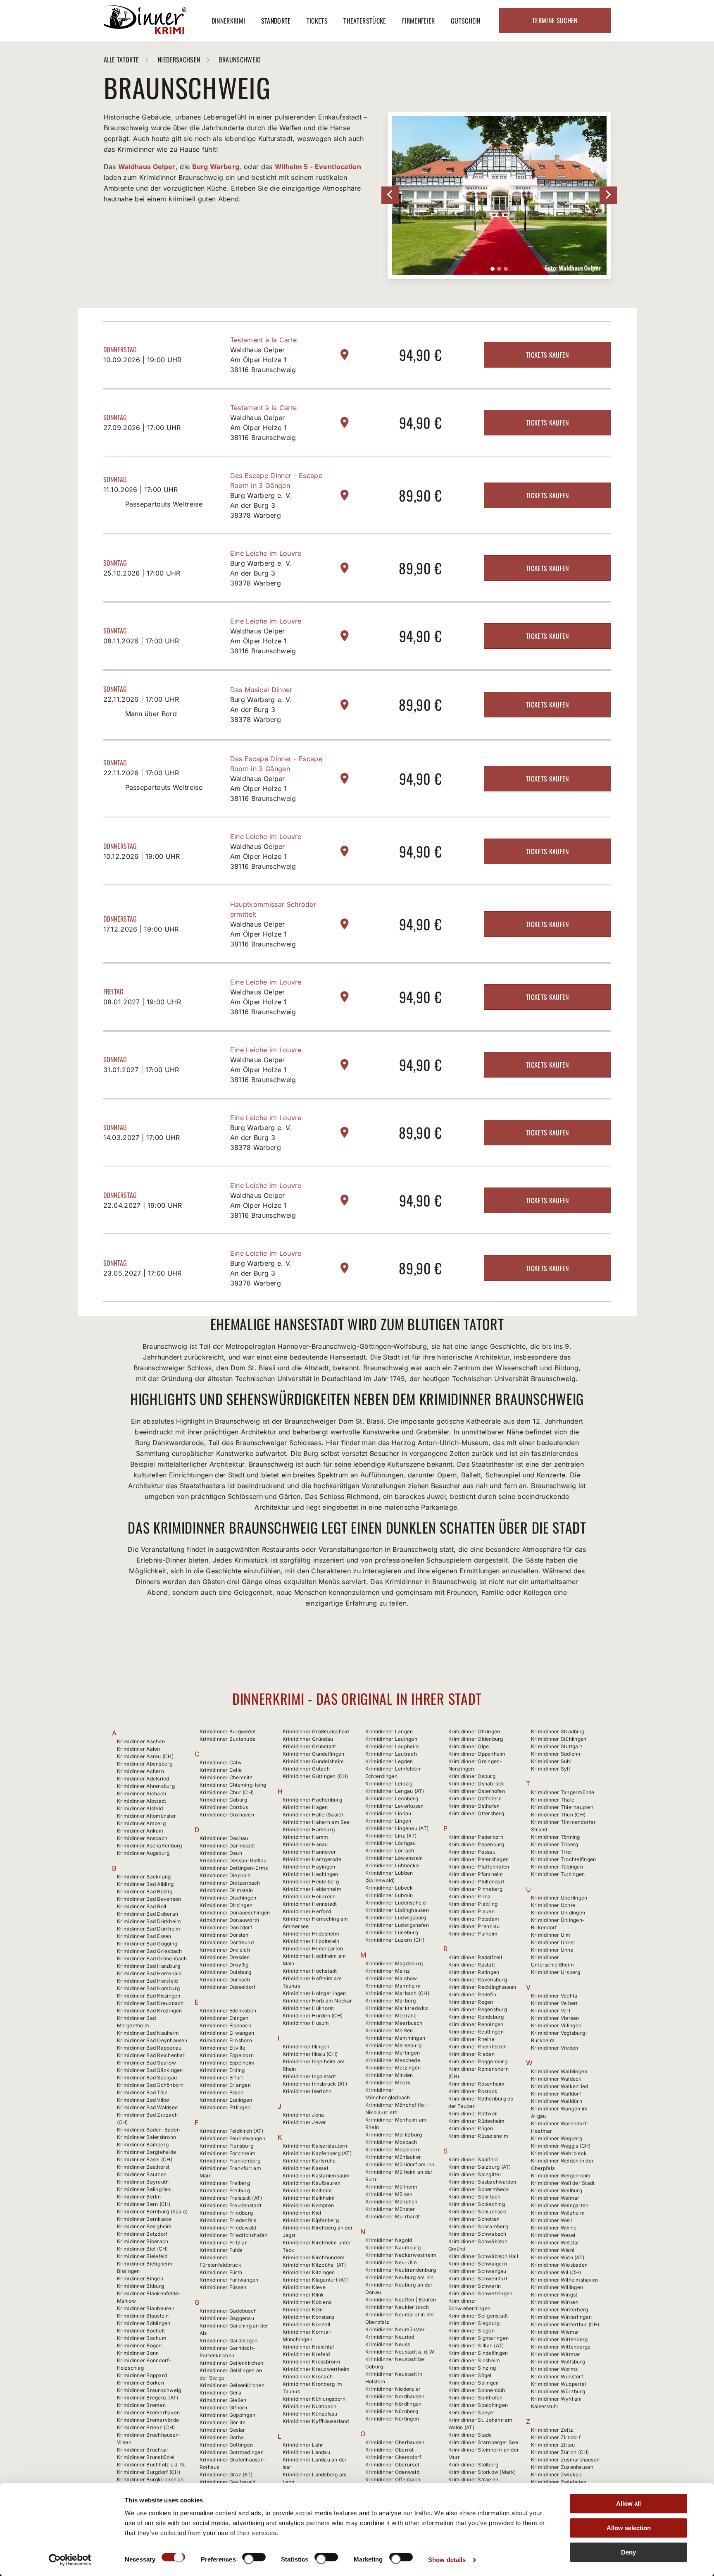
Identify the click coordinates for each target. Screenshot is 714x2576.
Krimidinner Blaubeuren (146, 2308)
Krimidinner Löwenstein (394, 1858)
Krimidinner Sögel (470, 2375)
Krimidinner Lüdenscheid (396, 1903)
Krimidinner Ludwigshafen (397, 1925)
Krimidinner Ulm (551, 1935)
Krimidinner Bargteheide (147, 2152)
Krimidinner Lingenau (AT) (397, 1828)
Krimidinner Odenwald (392, 2472)
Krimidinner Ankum (140, 1831)
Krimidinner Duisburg (225, 1972)
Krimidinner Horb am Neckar (318, 2001)
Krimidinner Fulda (221, 2250)
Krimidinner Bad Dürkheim (149, 1921)
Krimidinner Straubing (558, 1731)
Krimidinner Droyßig (224, 1965)
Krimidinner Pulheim (473, 1934)
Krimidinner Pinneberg (476, 1889)
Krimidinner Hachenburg (312, 1800)
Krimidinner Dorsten (224, 1935)
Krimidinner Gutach (306, 1769)
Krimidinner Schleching (477, 2204)
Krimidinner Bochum (142, 2338)
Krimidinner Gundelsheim (313, 1761)
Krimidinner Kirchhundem (314, 2257)
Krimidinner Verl (551, 2011)
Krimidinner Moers (388, 2083)
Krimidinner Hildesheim (311, 1934)
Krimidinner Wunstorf (557, 2376)
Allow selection (629, 2528)
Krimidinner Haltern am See (316, 1822)
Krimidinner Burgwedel (227, 1731)
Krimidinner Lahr (303, 2445)
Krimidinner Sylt (551, 1769)
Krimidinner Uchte (553, 1905)
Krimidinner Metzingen (393, 2068)
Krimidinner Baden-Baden (149, 2130)
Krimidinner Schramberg (478, 2226)
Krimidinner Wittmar (556, 2354)
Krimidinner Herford (307, 1911)
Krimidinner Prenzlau (474, 1926)
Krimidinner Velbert (555, 2003)
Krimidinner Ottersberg (476, 1813)
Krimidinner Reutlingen (476, 2032)
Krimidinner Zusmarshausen (565, 2460)
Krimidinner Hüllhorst (308, 2008)
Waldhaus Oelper (147, 167)
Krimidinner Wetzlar (555, 2243)
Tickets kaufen (547, 355)
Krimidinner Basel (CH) (145, 2159)
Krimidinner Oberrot (390, 2450)
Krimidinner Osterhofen (477, 1791)
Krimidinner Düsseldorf (227, 1987)
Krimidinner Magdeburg (394, 1963)
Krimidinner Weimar (555, 2198)
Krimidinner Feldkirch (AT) (231, 2131)
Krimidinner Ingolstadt (309, 2076)
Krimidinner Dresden (225, 1957)
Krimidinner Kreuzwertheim (316, 2369)
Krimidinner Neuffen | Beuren (401, 2300)
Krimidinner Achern (140, 1771)
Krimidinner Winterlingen (561, 2317)
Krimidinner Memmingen (395, 2038)
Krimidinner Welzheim (558, 2213)
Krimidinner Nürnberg (392, 2411)
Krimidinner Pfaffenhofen (479, 1867)
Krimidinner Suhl (551, 1761)
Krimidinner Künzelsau (310, 2414)
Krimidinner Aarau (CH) (145, 1756)
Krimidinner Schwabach (477, 2234)
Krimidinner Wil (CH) (556, 2272)
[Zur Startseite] (145, 32)
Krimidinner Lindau (388, 1813)
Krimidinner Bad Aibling (145, 1884)
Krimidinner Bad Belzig (145, 1891)
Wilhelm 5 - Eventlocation (318, 167)
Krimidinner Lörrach (390, 1851)
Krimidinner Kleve (304, 2287)
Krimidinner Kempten (308, 2205)
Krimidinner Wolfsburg (558, 2362)
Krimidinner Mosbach (391, 2142)
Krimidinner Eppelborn (227, 2055)
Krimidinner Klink (303, 2295)
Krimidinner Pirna (470, 1896)
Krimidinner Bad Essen (144, 1936)
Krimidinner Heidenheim (312, 1889)
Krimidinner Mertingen (393, 2053)
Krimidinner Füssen (223, 2287)
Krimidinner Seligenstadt (478, 2316)
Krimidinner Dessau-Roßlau (233, 1860)
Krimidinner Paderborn (476, 1837)
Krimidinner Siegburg (474, 2323)
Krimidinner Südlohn (556, 1754)
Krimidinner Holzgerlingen (314, 1993)
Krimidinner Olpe (469, 1746)
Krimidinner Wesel (553, 2235)
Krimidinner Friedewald (228, 2228)
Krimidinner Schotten (474, 2219)
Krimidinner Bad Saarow (146, 2063)
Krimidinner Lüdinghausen (397, 1910)
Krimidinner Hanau (305, 1844)
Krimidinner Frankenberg (230, 2161)
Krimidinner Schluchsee (477, 2212)
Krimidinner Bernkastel (145, 2219)
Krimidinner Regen (471, 2002)
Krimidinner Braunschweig (149, 2390)
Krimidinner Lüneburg (392, 1932)
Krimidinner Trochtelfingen (563, 1859)
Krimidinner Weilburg (557, 2190)
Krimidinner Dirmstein (226, 1890)
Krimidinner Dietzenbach (230, 1883)
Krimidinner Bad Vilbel (144, 2100)
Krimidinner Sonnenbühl (477, 2390)
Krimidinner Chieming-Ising (233, 1785)
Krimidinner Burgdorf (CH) (149, 2472)
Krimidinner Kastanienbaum (316, 2176)
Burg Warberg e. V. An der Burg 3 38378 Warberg (261, 505)
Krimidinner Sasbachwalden (482, 2182)
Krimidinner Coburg (223, 1800)
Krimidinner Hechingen (311, 1874)
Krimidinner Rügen (471, 2128)
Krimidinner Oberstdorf (393, 2457)
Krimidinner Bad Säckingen (150, 2070)
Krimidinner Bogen (139, 2345)
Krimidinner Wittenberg (559, 2339)
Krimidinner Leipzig (389, 1784)
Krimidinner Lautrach (391, 1754)
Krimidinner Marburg (391, 2001)
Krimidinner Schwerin (475, 2286)
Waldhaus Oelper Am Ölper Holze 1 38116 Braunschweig (263, 360)
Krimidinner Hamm (306, 1837)
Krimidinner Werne (554, 2228)
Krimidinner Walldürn (557, 2101)
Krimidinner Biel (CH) (143, 2249)
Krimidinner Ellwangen (227, 2033)
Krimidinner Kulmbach (310, 2406)
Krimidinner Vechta (554, 1996)
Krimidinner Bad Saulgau (147, 2078)
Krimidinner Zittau (553, 2445)
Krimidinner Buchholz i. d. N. (151, 2465)
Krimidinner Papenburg (476, 1844)
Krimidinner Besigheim (144, 2226)
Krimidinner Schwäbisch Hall (483, 2256)
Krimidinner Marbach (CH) (397, 1993)
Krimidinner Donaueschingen (235, 1913)
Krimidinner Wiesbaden (559, 2265)
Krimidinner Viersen (555, 2018)
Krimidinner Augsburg (143, 1853)
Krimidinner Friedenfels (228, 2220)
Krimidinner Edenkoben (228, 2011)
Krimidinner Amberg (141, 1823)
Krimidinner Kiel (302, 2213)
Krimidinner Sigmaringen (479, 2338)
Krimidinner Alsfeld (140, 1808)
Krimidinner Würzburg (558, 2391)
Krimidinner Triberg (555, 1844)
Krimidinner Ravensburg (478, 1980)
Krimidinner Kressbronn (311, 2362)
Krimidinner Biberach (143, 2241)
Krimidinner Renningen (476, 2024)
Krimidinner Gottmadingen (232, 2452)
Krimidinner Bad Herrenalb (149, 1973)
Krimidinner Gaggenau (227, 2318)
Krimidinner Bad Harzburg (149, 1966)
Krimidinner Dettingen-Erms (234, 1868)
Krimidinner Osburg (472, 1776)
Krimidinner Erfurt (221, 2078)
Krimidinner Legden (389, 1761)
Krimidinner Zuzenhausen (562, 2467)
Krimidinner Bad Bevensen (149, 1899)
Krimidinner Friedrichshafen (233, 2235)
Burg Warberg (216, 167)
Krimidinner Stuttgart (557, 1746)
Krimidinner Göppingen (227, 2415)
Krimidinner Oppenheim (477, 1754)
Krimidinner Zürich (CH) (560, 2452)
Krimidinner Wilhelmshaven (564, 2280)
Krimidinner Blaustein (143, 2316)
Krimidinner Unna (552, 1950)
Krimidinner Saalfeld (473, 2159)
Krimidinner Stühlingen (559, 1739)
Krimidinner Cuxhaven (227, 1815)
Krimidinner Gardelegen (228, 2341)
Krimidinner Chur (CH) (227, 1792)
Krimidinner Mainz (388, 1971)
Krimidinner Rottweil (473, 2114)
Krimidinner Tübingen (557, 1867)
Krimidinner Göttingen (226, 2445)
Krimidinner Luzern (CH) (395, 1940)
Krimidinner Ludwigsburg (396, 1918)
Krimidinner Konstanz (309, 2317)
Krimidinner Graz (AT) (226, 2474)
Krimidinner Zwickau (556, 2474)
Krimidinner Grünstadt (309, 1746)
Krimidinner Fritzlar (223, 2243)
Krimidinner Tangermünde (563, 1792)
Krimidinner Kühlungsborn (314, 2399)
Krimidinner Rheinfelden (478, 2047)
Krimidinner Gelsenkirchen (232, 2385)
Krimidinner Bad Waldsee (148, 2107)
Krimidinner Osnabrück (476, 1784)
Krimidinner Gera (220, 2393)
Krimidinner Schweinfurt (478, 2278)
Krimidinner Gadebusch (228, 2311)
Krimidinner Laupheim (392, 1746)
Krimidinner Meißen (389, 2030)
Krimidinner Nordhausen (395, 2396)
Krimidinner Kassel (305, 2168)
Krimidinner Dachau (224, 1838)
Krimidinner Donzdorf (226, 1927)
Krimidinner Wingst (554, 2295)
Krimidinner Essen (221, 2092)
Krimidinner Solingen (474, 2383)
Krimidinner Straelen (474, 2479)
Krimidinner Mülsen (389, 2194)
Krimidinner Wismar (555, 2332)
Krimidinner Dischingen (228, 1898)
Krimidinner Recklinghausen (482, 1987)
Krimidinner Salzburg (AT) (480, 2167)
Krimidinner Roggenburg (478, 2061)
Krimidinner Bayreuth (143, 2182)
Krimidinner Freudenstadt (231, 2205)
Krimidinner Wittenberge (561, 2347)
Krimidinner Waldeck (556, 2079)
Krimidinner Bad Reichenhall (151, 2055)
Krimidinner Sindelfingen (478, 2353)
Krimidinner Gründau (308, 1739)
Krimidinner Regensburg (478, 2009)
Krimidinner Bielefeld (142, 2256)
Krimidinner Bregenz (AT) (148, 2398)
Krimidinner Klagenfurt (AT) (316, 2280)
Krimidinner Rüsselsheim (478, 2136)
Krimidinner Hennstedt (310, 1904)
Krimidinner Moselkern (393, 2149)
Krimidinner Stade (470, 2435)
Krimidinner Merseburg (393, 2045)
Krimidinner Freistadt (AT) (231, 2198)
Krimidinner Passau (472, 1852)
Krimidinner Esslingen (226, 2100)
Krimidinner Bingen (140, 2278)
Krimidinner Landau (306, 2452)
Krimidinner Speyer (472, 2412)
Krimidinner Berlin (139, 2197)
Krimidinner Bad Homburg (149, 1988)
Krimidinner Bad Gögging (147, 1944)
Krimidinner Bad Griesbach (150, 1951)
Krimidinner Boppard (142, 2375)
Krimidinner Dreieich (225, 1950)
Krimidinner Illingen (306, 2047)
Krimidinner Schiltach (475, 2197)
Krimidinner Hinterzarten (313, 1949)
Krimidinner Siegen (471, 2331)
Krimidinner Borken (140, 2383)
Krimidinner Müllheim (391, 2187)
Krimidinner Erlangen (225, 2085)
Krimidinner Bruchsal (143, 2450)
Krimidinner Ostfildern (475, 1798)
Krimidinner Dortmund (227, 1942)
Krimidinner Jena (303, 2115)
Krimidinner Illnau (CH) (310, 2054)
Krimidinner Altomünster (147, 1816)
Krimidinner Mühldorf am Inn (400, 2164)
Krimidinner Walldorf (556, 2094)
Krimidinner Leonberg (392, 1798)
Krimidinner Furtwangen (229, 2280)
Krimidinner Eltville (223, 2048)
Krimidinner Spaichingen (478, 2405)
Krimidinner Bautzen (142, 2174)
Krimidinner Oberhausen (395, 2442)
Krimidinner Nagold (389, 2240)
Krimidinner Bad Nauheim (148, 2033)
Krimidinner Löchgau (391, 1843)
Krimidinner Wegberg (557, 2138)
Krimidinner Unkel (553, 1942)
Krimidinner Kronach (308, 2376)
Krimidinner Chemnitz (226, 1777)
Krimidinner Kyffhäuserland (316, 2421)
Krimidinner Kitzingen (309, 2272)
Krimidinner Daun (221, 1853)
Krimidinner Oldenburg (476, 1739)
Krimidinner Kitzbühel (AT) (314, 2265)
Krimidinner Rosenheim (477, 2084)
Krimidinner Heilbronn (309, 1896)
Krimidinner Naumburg (393, 2247)
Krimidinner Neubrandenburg (401, 2270)
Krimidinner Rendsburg (476, 2017)
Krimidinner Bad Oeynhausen (152, 2040)
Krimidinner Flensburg (226, 2146)
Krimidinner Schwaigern (478, 2264)
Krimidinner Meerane (391, 2016)
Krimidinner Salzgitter (475, 2174)
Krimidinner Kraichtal (308, 2347)
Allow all (628, 2503)
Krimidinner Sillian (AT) (476, 2345)
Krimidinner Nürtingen (392, 2419)
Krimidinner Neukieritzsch (397, 2307)
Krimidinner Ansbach (142, 1838)
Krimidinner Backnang (144, 1877)
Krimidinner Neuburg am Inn (399, 2277)
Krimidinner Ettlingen (225, 2107)
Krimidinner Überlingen (559, 1898)
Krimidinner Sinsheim (474, 2360)
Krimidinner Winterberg (559, 2310)
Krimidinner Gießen (223, 2400)
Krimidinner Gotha (222, 2437)
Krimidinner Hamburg (309, 1829)
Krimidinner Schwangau (477, 2271)
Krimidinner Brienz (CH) (146, 2427)
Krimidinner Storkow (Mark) (482, 2472)
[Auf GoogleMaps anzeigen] (345, 355)
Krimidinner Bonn (138, 2353)
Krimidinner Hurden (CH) (313, 2016)
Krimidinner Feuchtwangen (232, 2138)
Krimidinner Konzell (307, 2324)
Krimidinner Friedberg (226, 2213)
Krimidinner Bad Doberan (148, 1914)
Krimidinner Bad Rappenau (149, 2048)
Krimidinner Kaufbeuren (312, 2183)
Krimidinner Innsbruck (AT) (315, 2084)
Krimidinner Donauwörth (229, 1920)
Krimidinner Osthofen (474, 1806)
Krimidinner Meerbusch (394, 2023)
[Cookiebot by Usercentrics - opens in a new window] (70, 2560)
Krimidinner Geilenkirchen (231, 2363)
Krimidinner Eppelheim (227, 2063)
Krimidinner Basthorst (143, 2167)
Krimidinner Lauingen (391, 1739)
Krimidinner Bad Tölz (142, 2092)
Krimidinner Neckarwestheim (401, 2255)
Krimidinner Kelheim (307, 2190)
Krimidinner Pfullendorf (477, 1882)
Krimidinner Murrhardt (393, 2216)
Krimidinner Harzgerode (312, 1859)
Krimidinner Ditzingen (226, 1905)
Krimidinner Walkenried (559, 2086)
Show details (447, 2560)
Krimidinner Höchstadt (310, 1971)
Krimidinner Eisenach (225, 2025)
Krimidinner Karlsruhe (309, 2161)
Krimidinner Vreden (555, 2048)
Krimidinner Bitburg (141, 2286)
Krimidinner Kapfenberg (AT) (317, 2153)
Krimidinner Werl (551, 2220)
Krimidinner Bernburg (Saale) (152, 2212)
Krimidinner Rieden (471, 2054)
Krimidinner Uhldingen (558, 1913)
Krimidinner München (392, 2202)
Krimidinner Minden (389, 2075)
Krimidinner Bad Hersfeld (148, 1981)
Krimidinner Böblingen (144, 2323)
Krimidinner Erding (222, 2070)
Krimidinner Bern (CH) (144, 2204)
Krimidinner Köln (303, 2310)
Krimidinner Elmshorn (226, 2040)
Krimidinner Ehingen (224, 2018)
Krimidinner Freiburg (225, 2190)
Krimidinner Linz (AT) (391, 1836)
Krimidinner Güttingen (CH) (315, 1776)
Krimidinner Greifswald (227, 2482)
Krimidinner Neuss (388, 2344)
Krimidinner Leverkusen (394, 1806)
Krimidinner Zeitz (552, 2430)
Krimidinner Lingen (388, 1821)
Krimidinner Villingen (556, 2025)
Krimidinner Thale (553, 1800)
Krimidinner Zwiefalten (559, 2482)
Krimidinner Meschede (393, 2060)
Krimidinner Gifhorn (224, 2408)
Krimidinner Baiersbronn (147, 2137)
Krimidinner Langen (389, 1731)
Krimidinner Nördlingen (393, 2404)
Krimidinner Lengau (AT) (395, 1791)
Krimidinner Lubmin (389, 1895)
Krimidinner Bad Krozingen (150, 2011)
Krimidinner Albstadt (142, 1801)
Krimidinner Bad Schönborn (150, 2085)
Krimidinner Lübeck (389, 1888)
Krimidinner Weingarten (560, 2205)
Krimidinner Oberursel (392, 2465)
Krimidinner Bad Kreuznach (150, 2003)
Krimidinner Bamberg (143, 2145)
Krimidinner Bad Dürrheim (149, 1929)
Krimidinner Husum (306, 2023)
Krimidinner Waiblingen (559, 2071)
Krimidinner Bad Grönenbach (152, 1958)
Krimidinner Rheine (471, 2039)
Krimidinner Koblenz (307, 2302)
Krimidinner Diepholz (225, 1875)
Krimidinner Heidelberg (311, 1882)
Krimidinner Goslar (222, 2430)
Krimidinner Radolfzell (475, 1957)
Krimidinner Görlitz (223, 2422)
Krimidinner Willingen (557, 2287)
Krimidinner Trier (552, 1852)
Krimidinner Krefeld (306, 2354)
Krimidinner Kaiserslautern (315, 2146)
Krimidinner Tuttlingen (558, 1874)
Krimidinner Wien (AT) (558, 2257)
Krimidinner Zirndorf (556, 2437)
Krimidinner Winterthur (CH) (565, 2324)
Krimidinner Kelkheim (309, 2198)
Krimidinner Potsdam (474, 1919)
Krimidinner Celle (221, 1770)
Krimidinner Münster (390, 2209)
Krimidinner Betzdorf (142, 2234)
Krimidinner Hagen (305, 1807)
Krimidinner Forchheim (227, 2153)
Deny (628, 2552)
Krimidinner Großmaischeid (316, 1731)
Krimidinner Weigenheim (561, 2176)
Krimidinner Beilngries (144, 2189)
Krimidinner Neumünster (395, 2329)
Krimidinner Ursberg (556, 1972)
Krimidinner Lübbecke (392, 1865)
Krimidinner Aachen (141, 1741)
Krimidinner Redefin (472, 1994)
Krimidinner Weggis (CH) (561, 2146)
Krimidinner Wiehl (553, 2250)
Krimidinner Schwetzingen (481, 2293)
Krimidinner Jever (305, 2122)
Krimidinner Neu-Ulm (391, 2262)
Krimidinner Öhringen (474, 1731)
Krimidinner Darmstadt (227, 1846)
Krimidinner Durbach (225, 1980)
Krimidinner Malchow (391, 1978)
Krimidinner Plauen (471, 1911)
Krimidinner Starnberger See (483, 2442)
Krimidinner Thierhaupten (562, 1807)
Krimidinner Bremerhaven (149, 2412)
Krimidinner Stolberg (474, 2465)
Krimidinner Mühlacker (393, 2157)
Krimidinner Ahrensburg (146, 1786)
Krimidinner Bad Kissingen (149, 1996)
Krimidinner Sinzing (472, 2368)
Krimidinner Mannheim (393, 1986)
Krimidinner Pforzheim (476, 1874)
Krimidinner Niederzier (393, 2389)
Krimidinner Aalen (139, 1749)
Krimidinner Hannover (309, 1852)
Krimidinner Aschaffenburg (150, 1846)
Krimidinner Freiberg (225, 2183)
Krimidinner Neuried (390, 2337)
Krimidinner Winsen (555, 2302)
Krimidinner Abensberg (145, 1764)
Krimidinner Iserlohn (307, 2091)
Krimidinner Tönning (556, 1837)
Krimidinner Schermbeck (479, 2189)
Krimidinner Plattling (473, 1904)
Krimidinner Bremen (141, 2405)
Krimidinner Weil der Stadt (563, 2183)
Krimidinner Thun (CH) (558, 1815)
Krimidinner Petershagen (479, 1859)
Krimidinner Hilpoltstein (311, 1941)
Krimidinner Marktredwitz (397, 2008)
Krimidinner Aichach (142, 1793)
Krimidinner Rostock (473, 2091)
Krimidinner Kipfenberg (311, 2220)
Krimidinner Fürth (221, 2272)
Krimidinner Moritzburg (394, 2135)
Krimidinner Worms (554, 2369)
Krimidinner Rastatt (472, 1965)
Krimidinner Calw (221, 1762)
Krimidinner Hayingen (309, 1867)
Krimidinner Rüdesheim (477, 2121)
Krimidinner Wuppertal (558, 2384)
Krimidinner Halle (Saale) (313, 1815)
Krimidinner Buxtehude (227, 1739)
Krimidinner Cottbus (224, 1807)
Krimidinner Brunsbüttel (146, 2457)
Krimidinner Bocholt (141, 2331)
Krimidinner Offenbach (393, 2479)
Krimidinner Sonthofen (476, 2398)
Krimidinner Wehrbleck (559, 2153)
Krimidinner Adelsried (143, 1779)
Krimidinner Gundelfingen (314, 1754)
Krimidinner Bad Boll (142, 1906)
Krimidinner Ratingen (474, 1972)
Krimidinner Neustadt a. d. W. (400, 2352)
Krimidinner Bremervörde (148, 2420)
